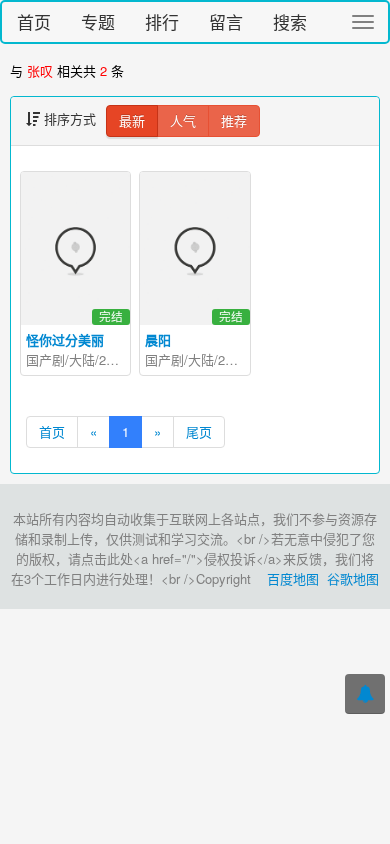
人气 (183, 120)
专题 (98, 21)
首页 (34, 21)
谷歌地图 (353, 578)
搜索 (290, 21)
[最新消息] (365, 694)
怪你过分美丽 (65, 339)
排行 (162, 21)
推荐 (234, 120)
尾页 (199, 431)
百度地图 (293, 578)
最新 (132, 120)
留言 (226, 21)
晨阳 (158, 339)
